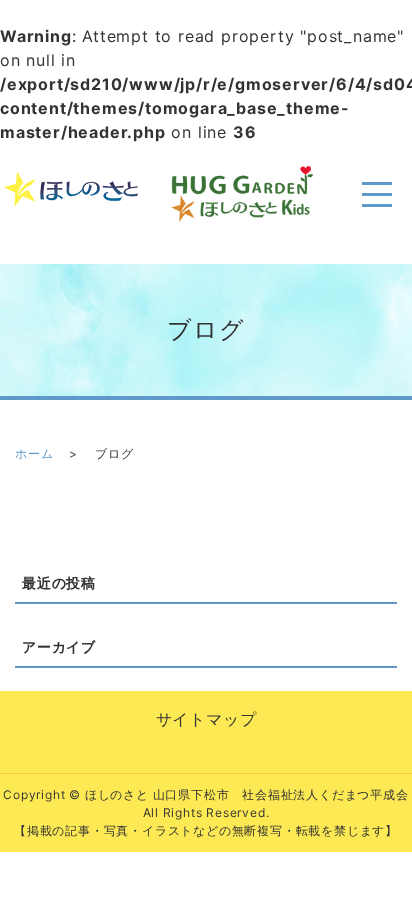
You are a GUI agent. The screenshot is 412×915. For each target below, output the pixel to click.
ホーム (34, 453)
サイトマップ (206, 719)
